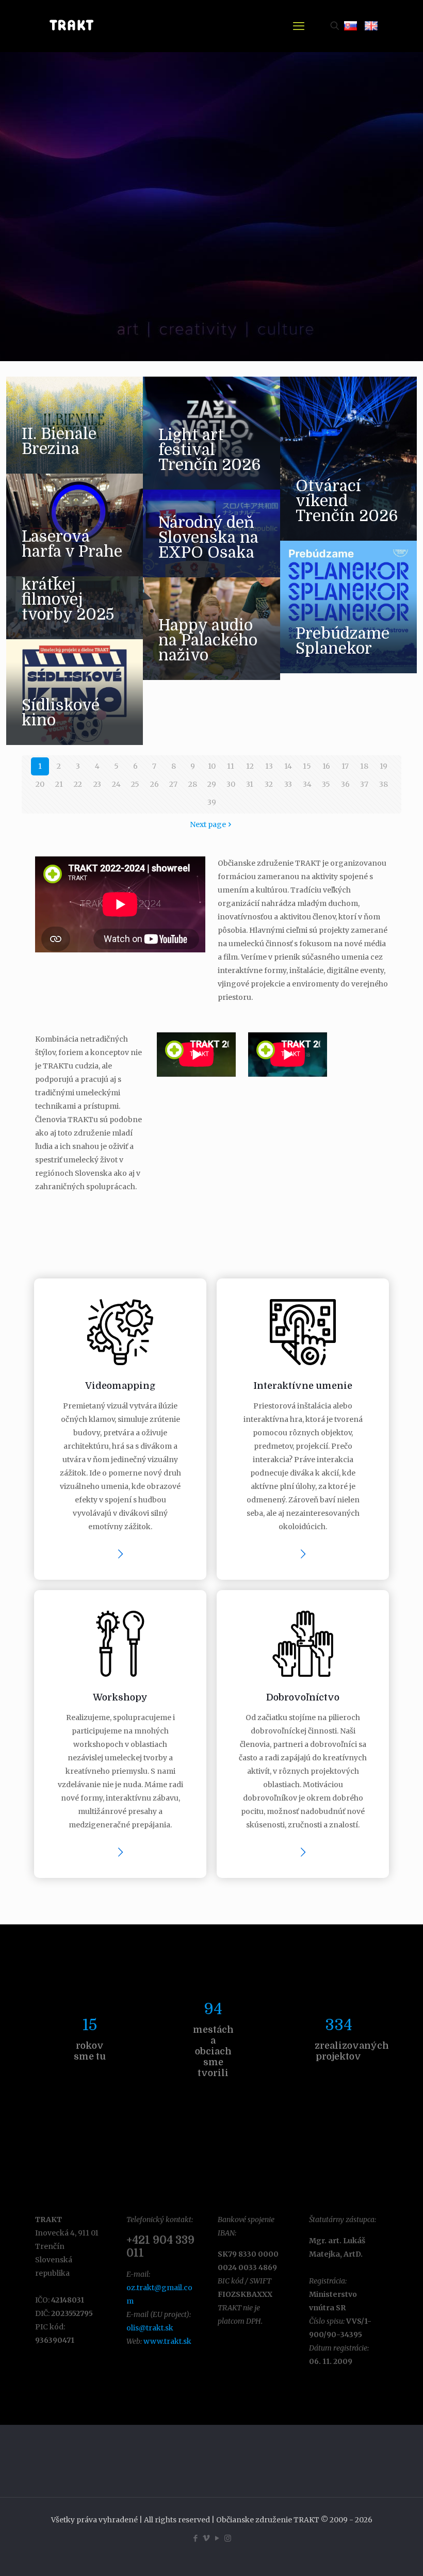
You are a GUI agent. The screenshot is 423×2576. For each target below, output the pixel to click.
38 (384, 784)
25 (135, 784)
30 (231, 784)
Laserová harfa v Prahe (72, 544)
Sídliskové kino (61, 713)
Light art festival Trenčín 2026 (210, 450)
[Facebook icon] (195, 2538)
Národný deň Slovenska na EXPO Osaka (208, 538)
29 (212, 784)
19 (384, 766)
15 (307, 766)
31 (250, 784)
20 (40, 784)
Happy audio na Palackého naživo (208, 640)
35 (326, 784)
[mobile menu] (299, 26)
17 (345, 766)
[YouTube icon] (217, 2538)
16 (326, 766)
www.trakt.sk (167, 2341)
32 (269, 784)
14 (288, 766)
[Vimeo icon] (206, 2538)
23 (97, 784)
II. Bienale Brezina (59, 441)
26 (154, 784)
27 (173, 784)
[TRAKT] (71, 26)
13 (269, 766)
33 (288, 784)
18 (364, 766)
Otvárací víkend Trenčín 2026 (347, 501)
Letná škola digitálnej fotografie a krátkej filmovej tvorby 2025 (68, 577)
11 (231, 766)
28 (193, 784)
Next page (208, 824)
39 (212, 802)
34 (307, 784)
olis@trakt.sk (150, 2328)
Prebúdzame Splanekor (343, 641)
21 (59, 784)
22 (78, 784)
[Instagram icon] (228, 2538)
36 (345, 784)
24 (116, 784)
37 (364, 784)
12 (250, 766)
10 (212, 766)
